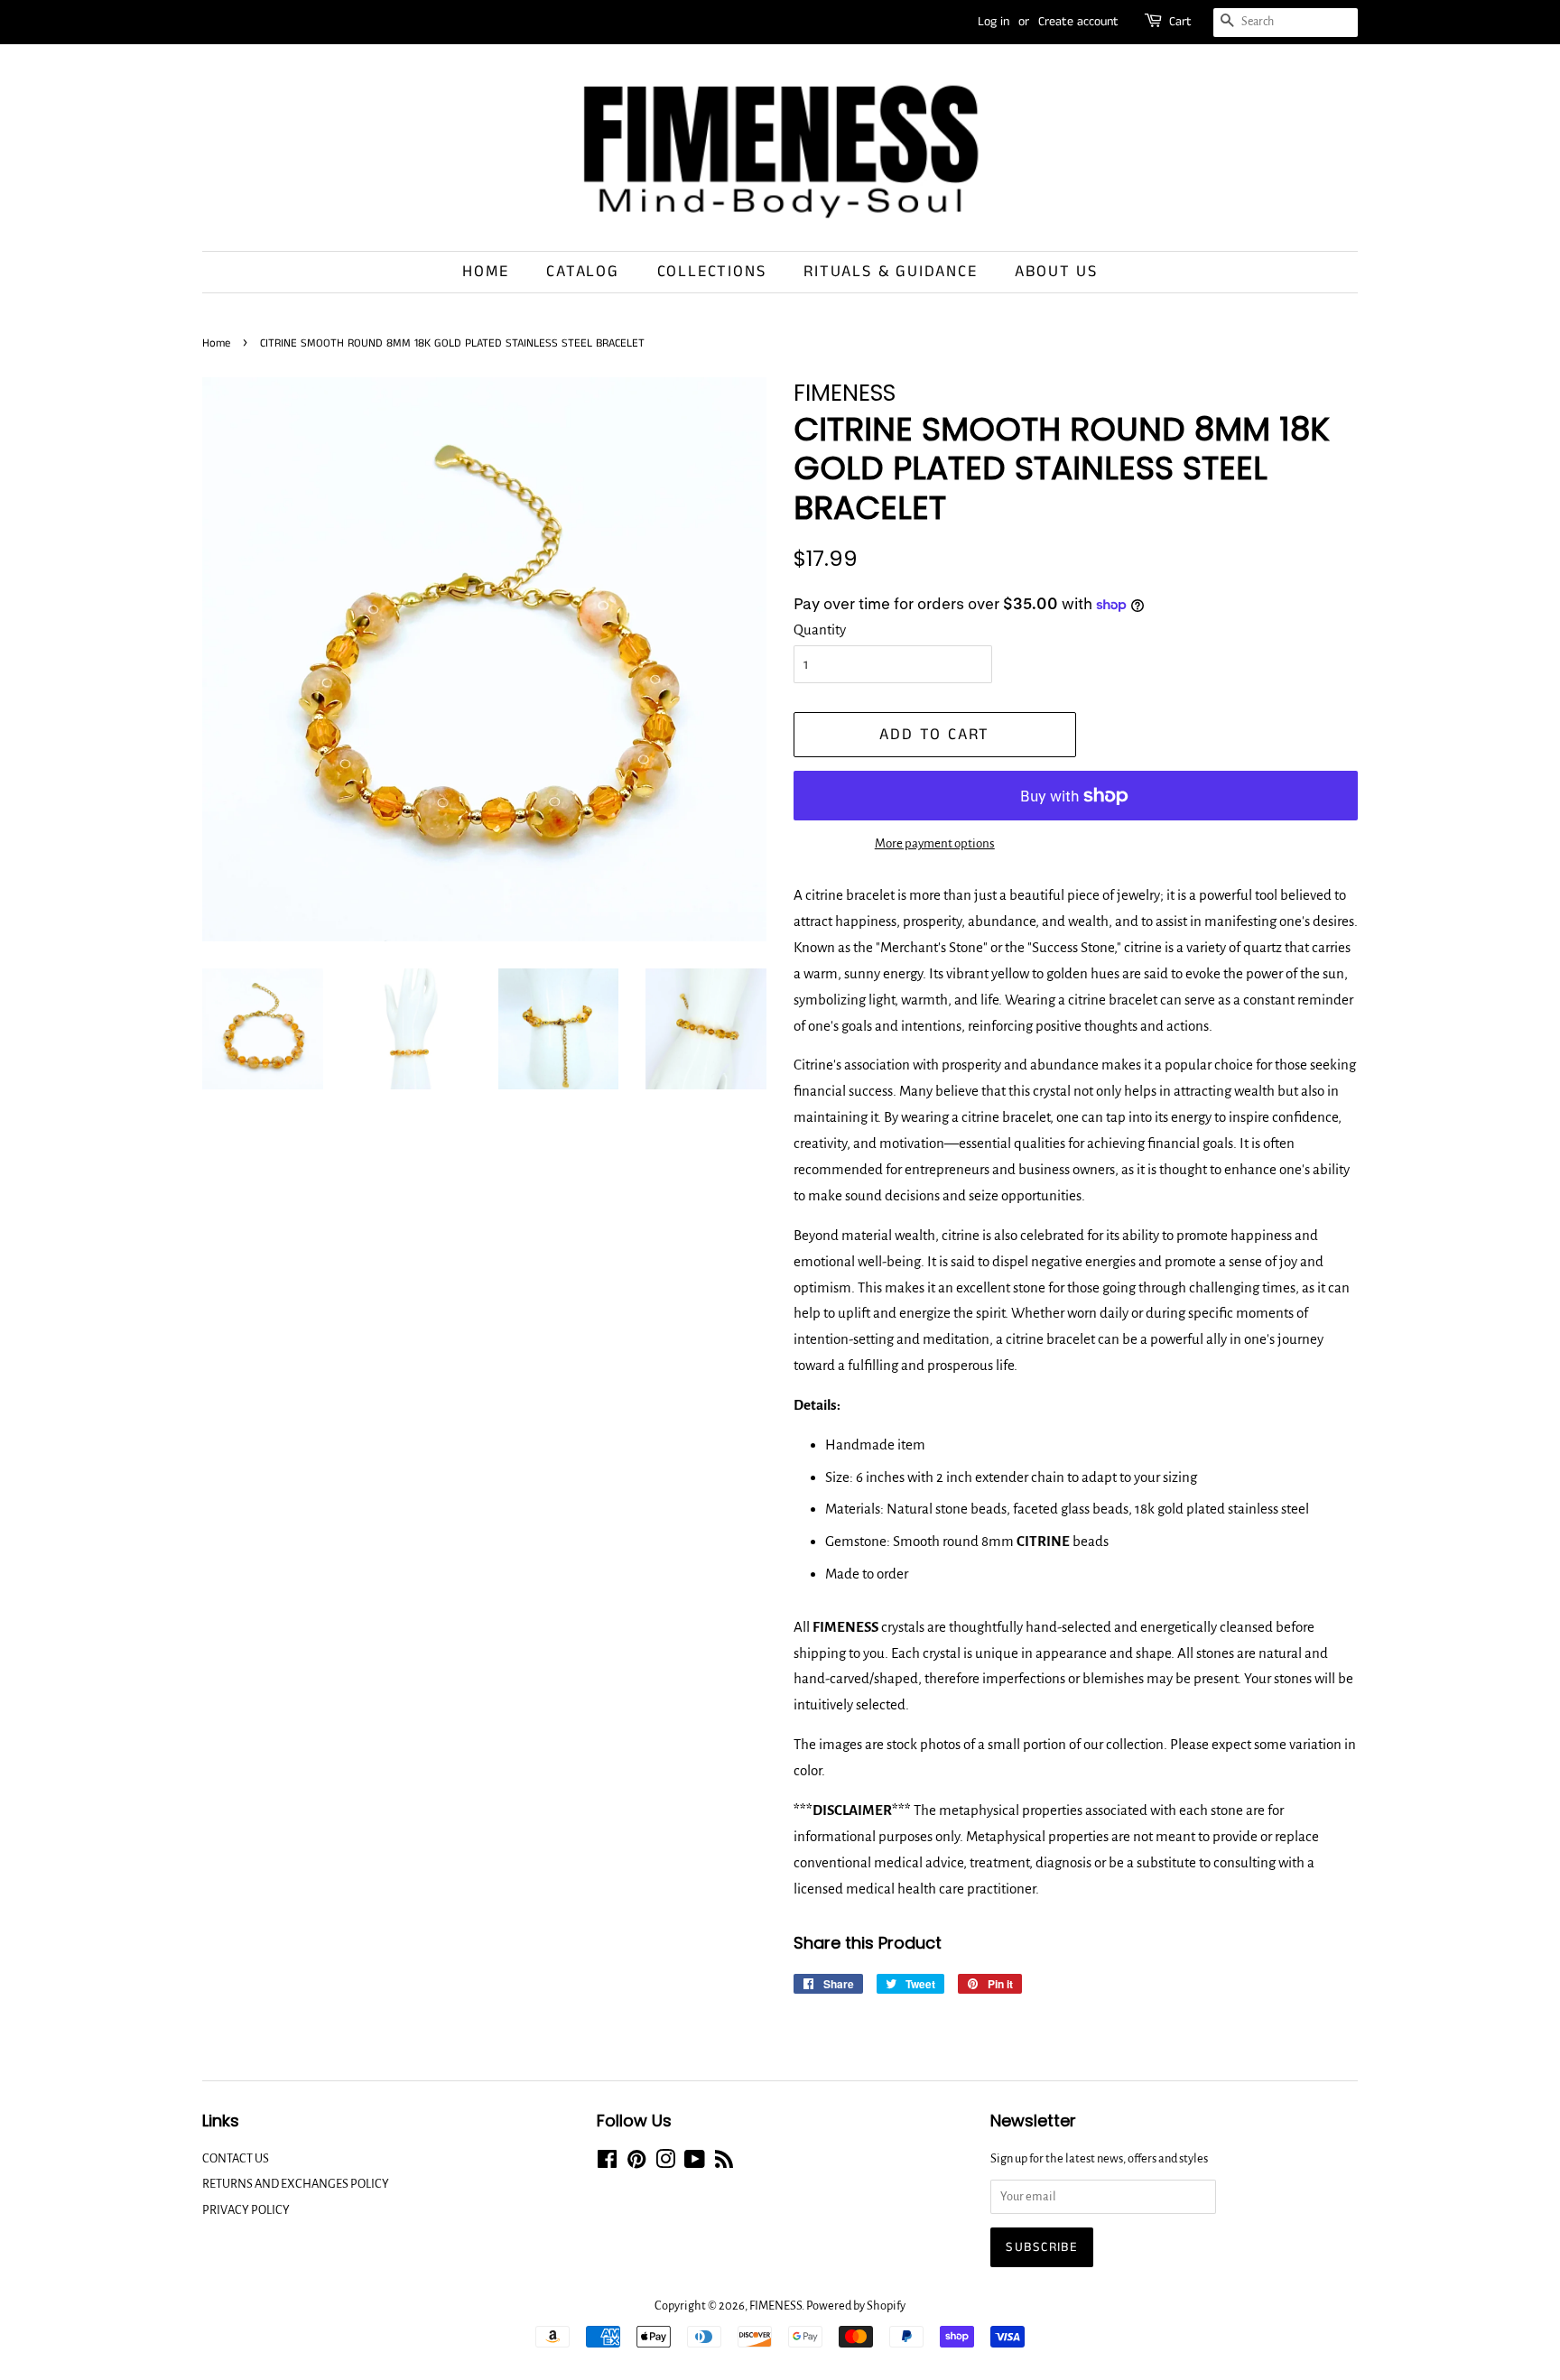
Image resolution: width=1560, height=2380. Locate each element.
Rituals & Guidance (890, 272)
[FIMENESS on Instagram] (665, 2163)
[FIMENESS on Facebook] (607, 2163)
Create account (1078, 22)
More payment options (935, 843)
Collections (712, 272)
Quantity (820, 630)
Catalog (583, 272)
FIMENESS (775, 2306)
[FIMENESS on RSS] (724, 2163)
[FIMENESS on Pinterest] (636, 2163)
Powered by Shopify (856, 2306)
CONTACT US (236, 2158)
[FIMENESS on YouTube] (695, 2163)
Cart (1180, 22)
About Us (1056, 272)
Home (485, 272)
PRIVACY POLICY (246, 2210)
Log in (994, 22)
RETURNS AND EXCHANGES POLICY (296, 2184)
